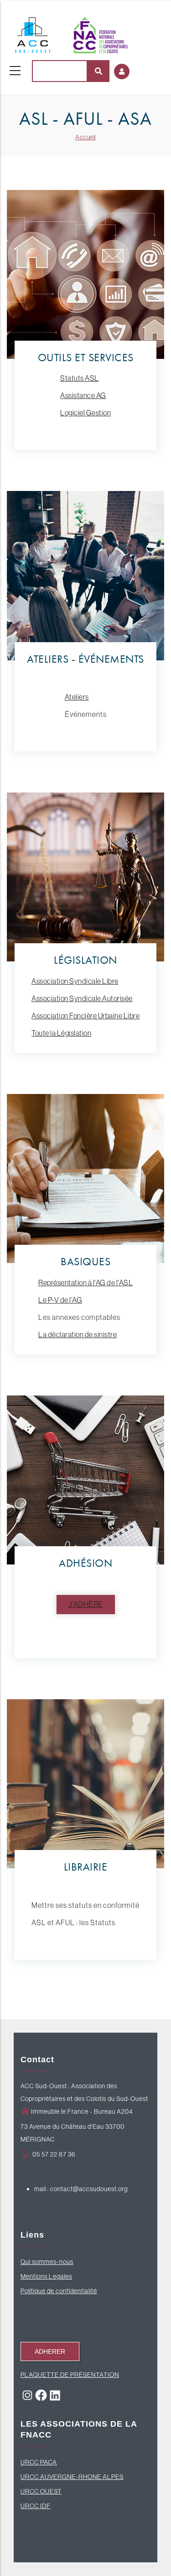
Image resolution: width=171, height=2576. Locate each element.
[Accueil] (71, 33)
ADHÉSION (85, 1563)
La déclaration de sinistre (78, 1334)
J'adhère (86, 1604)
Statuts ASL (80, 378)
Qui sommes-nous (47, 2262)
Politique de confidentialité (59, 2291)
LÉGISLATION (85, 960)
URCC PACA (39, 2462)
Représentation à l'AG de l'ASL (85, 1283)
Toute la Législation (61, 1033)
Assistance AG (83, 395)
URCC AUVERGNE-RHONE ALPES (72, 2477)
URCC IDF (36, 2506)
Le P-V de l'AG (60, 1300)
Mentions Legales (46, 2276)
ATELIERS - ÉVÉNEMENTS (85, 659)
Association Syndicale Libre (75, 981)
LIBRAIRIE (86, 1867)
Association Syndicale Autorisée (82, 998)
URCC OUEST (41, 2491)
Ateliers (77, 697)
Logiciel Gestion (85, 413)
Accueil (85, 137)
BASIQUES (85, 1261)
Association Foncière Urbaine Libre (85, 1016)
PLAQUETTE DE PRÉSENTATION (70, 2375)
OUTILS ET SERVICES (86, 357)
